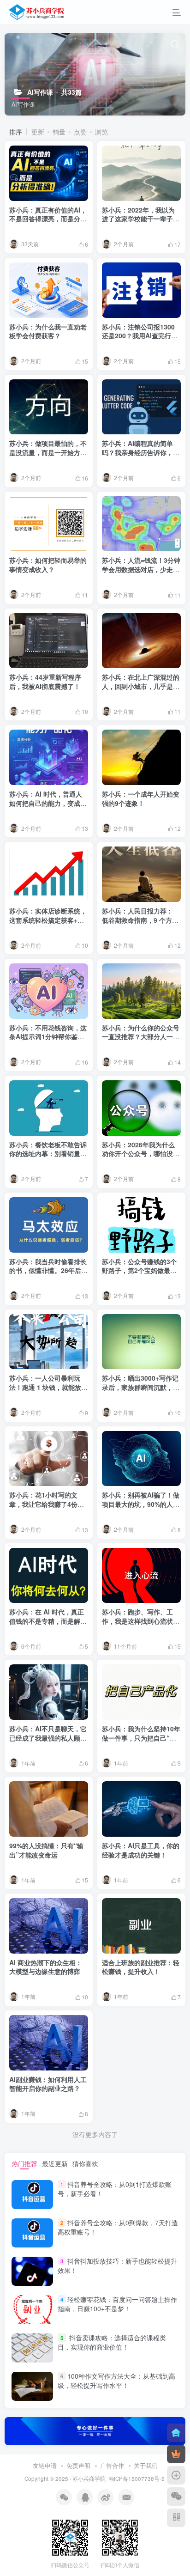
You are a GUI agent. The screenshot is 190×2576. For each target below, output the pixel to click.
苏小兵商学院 (89, 2479)
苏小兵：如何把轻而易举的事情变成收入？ (48, 565)
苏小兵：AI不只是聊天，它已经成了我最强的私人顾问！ (48, 1738)
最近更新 (55, 2163)
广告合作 (112, 2465)
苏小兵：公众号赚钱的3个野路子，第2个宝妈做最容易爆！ (139, 1270)
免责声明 (78, 2465)
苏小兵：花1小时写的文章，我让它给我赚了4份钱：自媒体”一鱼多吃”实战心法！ (48, 1508)
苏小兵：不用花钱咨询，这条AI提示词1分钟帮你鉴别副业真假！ (48, 1037)
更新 (38, 132)
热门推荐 (24, 2163)
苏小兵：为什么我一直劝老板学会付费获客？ (48, 331)
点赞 (80, 132)
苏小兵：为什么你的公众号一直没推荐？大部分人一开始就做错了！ (141, 1037)
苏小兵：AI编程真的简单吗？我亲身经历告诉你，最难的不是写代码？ (141, 452)
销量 (59, 132)
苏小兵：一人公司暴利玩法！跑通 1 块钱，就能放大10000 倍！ (48, 1387)
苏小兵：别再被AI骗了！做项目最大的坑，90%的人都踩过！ (141, 1504)
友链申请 (45, 2465)
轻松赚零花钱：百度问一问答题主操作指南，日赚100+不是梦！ (117, 2304)
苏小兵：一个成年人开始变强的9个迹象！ (141, 798)
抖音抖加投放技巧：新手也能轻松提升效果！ (117, 2265)
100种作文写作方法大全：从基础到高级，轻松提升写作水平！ (116, 2381)
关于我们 (146, 2465)
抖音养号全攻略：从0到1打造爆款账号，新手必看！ (115, 2189)
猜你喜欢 (85, 2163)
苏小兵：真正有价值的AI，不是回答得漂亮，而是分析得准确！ (48, 219)
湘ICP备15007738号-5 (137, 2479)
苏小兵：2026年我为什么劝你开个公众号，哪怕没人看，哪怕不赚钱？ (141, 1154)
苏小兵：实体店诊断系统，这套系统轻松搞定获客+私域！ (48, 920)
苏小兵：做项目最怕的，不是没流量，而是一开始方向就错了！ (48, 452)
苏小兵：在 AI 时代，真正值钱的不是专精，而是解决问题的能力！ (48, 1621)
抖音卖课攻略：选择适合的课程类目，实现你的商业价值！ (112, 2342)
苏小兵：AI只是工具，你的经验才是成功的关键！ (141, 1850)
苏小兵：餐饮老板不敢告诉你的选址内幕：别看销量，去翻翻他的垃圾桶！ (48, 1154)
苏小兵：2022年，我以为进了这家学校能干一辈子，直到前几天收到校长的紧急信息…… (141, 223)
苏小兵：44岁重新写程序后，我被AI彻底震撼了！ (45, 682)
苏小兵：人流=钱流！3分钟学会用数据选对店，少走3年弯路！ (141, 569)
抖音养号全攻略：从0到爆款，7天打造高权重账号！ (118, 2227)
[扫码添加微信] (176, 2497)
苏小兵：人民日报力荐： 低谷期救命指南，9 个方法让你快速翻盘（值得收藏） (141, 920)
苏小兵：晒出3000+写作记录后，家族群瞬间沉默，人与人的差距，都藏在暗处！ (141, 1387)
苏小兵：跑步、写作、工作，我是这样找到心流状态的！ (141, 1621)
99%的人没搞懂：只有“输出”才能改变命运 (46, 1850)
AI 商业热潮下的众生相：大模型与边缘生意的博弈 (46, 1967)
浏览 (101, 132)
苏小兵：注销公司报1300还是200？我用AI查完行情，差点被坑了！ (138, 336)
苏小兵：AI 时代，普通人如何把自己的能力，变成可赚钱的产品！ (48, 803)
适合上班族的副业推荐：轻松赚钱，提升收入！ (141, 1967)
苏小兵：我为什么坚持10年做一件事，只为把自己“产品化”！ (141, 1738)
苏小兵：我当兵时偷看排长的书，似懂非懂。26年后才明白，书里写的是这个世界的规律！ (48, 1275)
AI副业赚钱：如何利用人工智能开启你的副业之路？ (48, 2084)
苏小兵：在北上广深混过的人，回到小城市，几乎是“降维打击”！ (141, 686)
